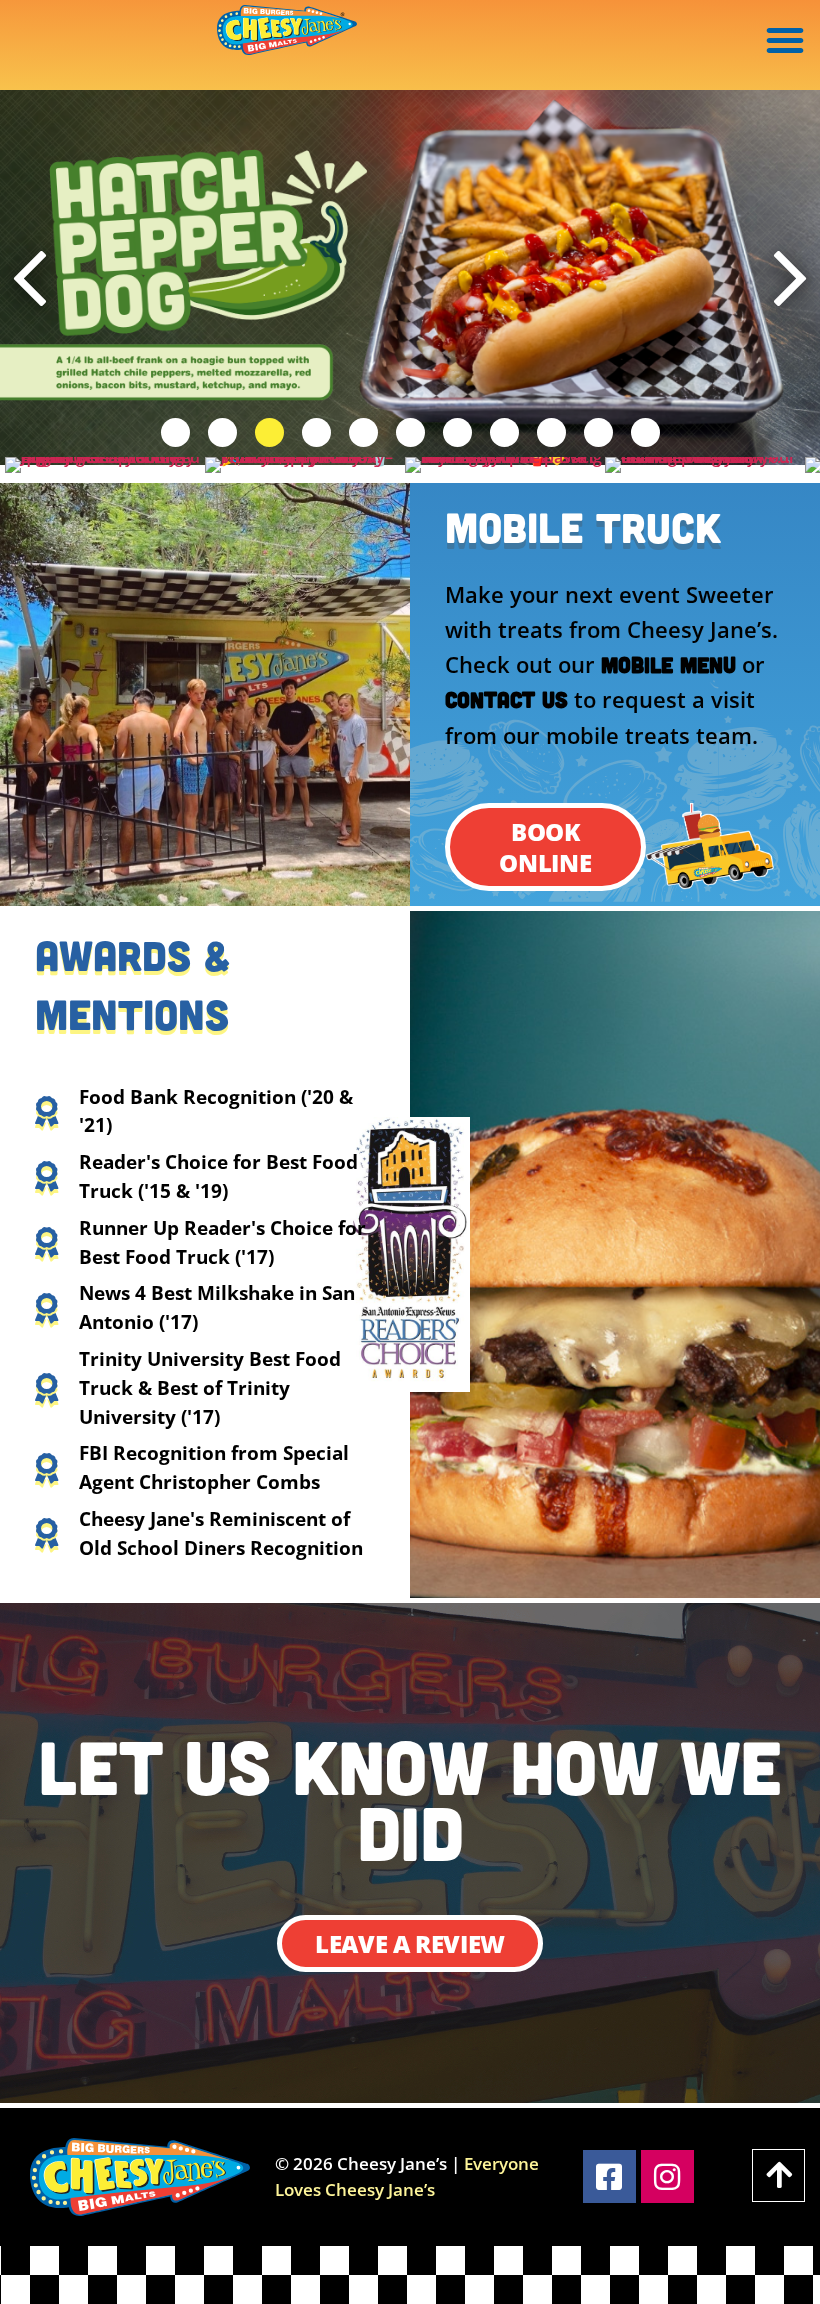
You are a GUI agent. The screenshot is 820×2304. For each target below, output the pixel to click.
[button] (785, 40)
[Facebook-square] (609, 2176)
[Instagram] (667, 2176)
